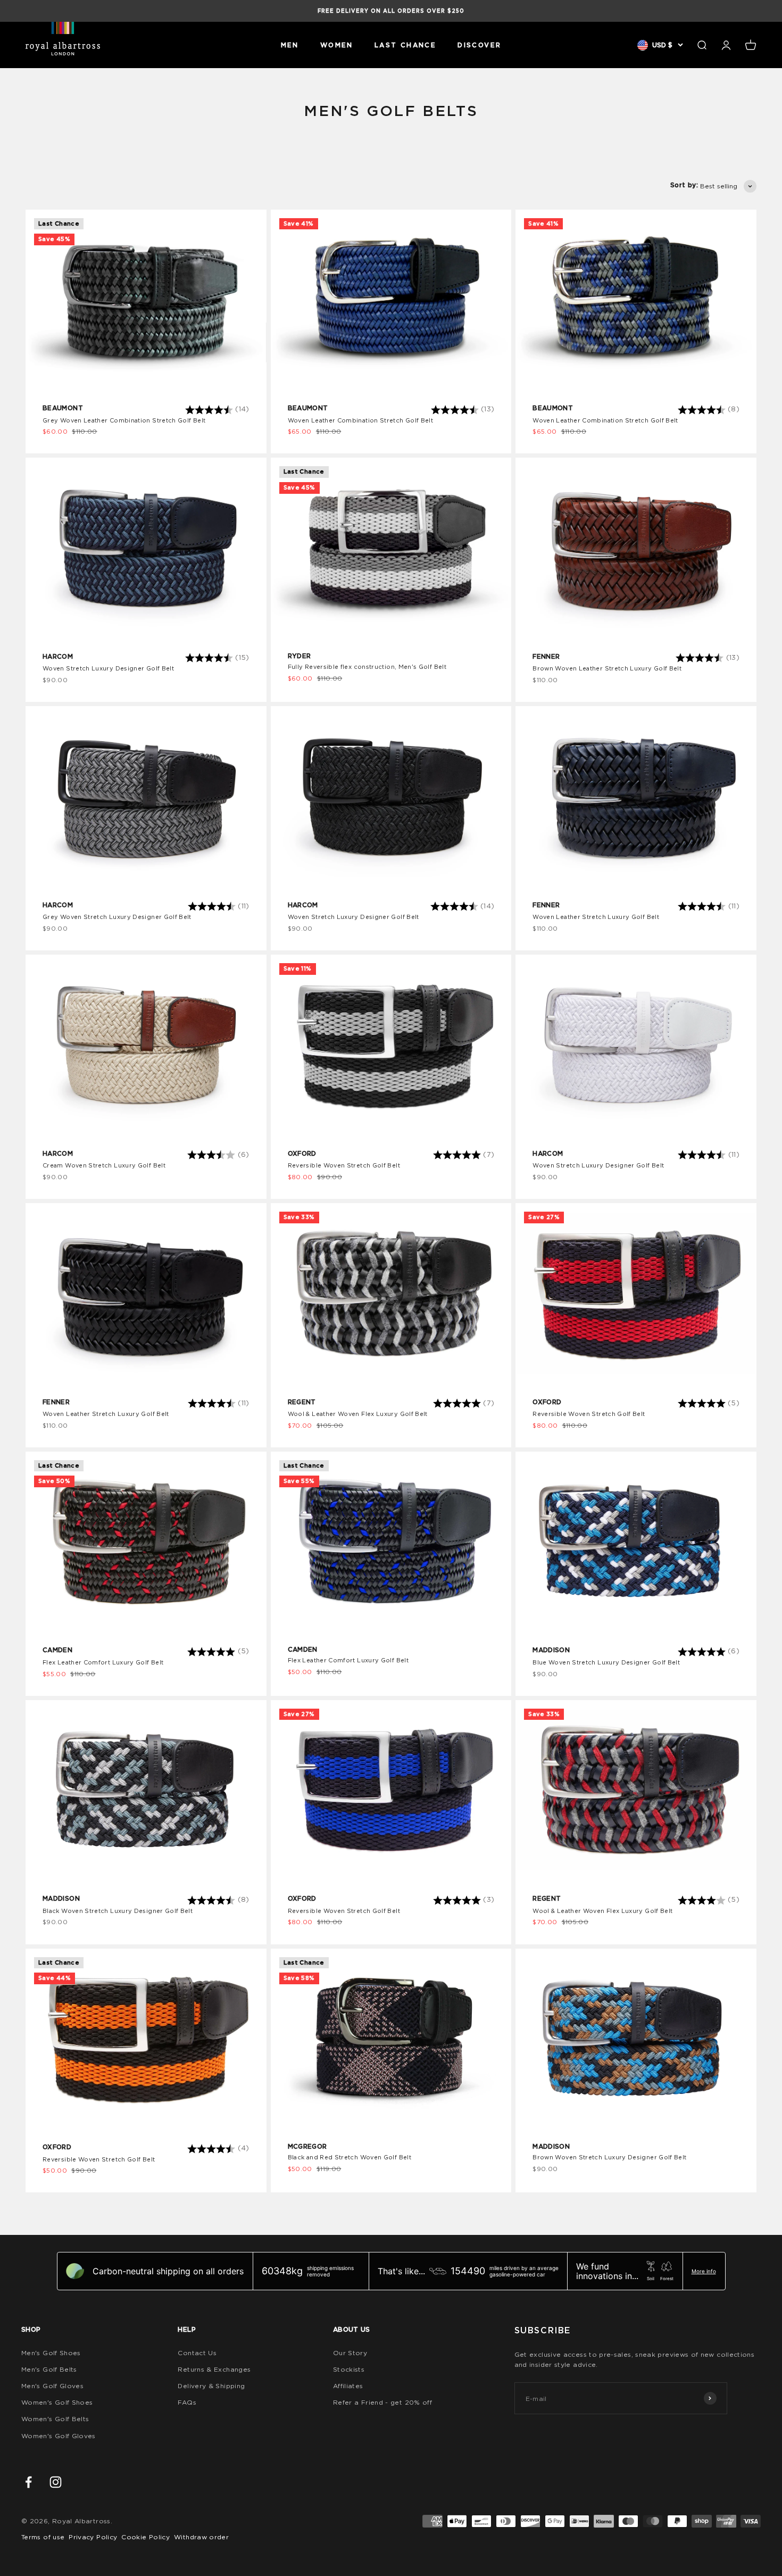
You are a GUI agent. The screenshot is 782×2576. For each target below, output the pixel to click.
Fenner (546, 656)
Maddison (551, 1650)
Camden (57, 1650)
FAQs (187, 2402)
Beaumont (63, 408)
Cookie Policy (145, 2537)
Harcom (58, 656)
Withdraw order (201, 2537)
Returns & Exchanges (214, 2369)
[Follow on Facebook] (28, 2482)
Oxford (302, 1153)
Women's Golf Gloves (59, 2436)
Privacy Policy (93, 2537)
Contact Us (197, 2353)
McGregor (307, 2146)
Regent (302, 1402)
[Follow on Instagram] (56, 2482)
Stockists (349, 2369)
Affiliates (348, 2386)
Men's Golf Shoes (51, 2353)
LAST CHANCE (405, 45)
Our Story (350, 2353)
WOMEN (337, 45)
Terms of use (43, 2537)
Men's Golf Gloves (52, 2386)
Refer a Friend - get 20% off (382, 2402)
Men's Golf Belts (49, 2369)
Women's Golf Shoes (57, 2402)
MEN (290, 45)
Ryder (300, 656)
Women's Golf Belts (55, 2419)
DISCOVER (479, 45)
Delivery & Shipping (211, 2386)
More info (704, 2271)
